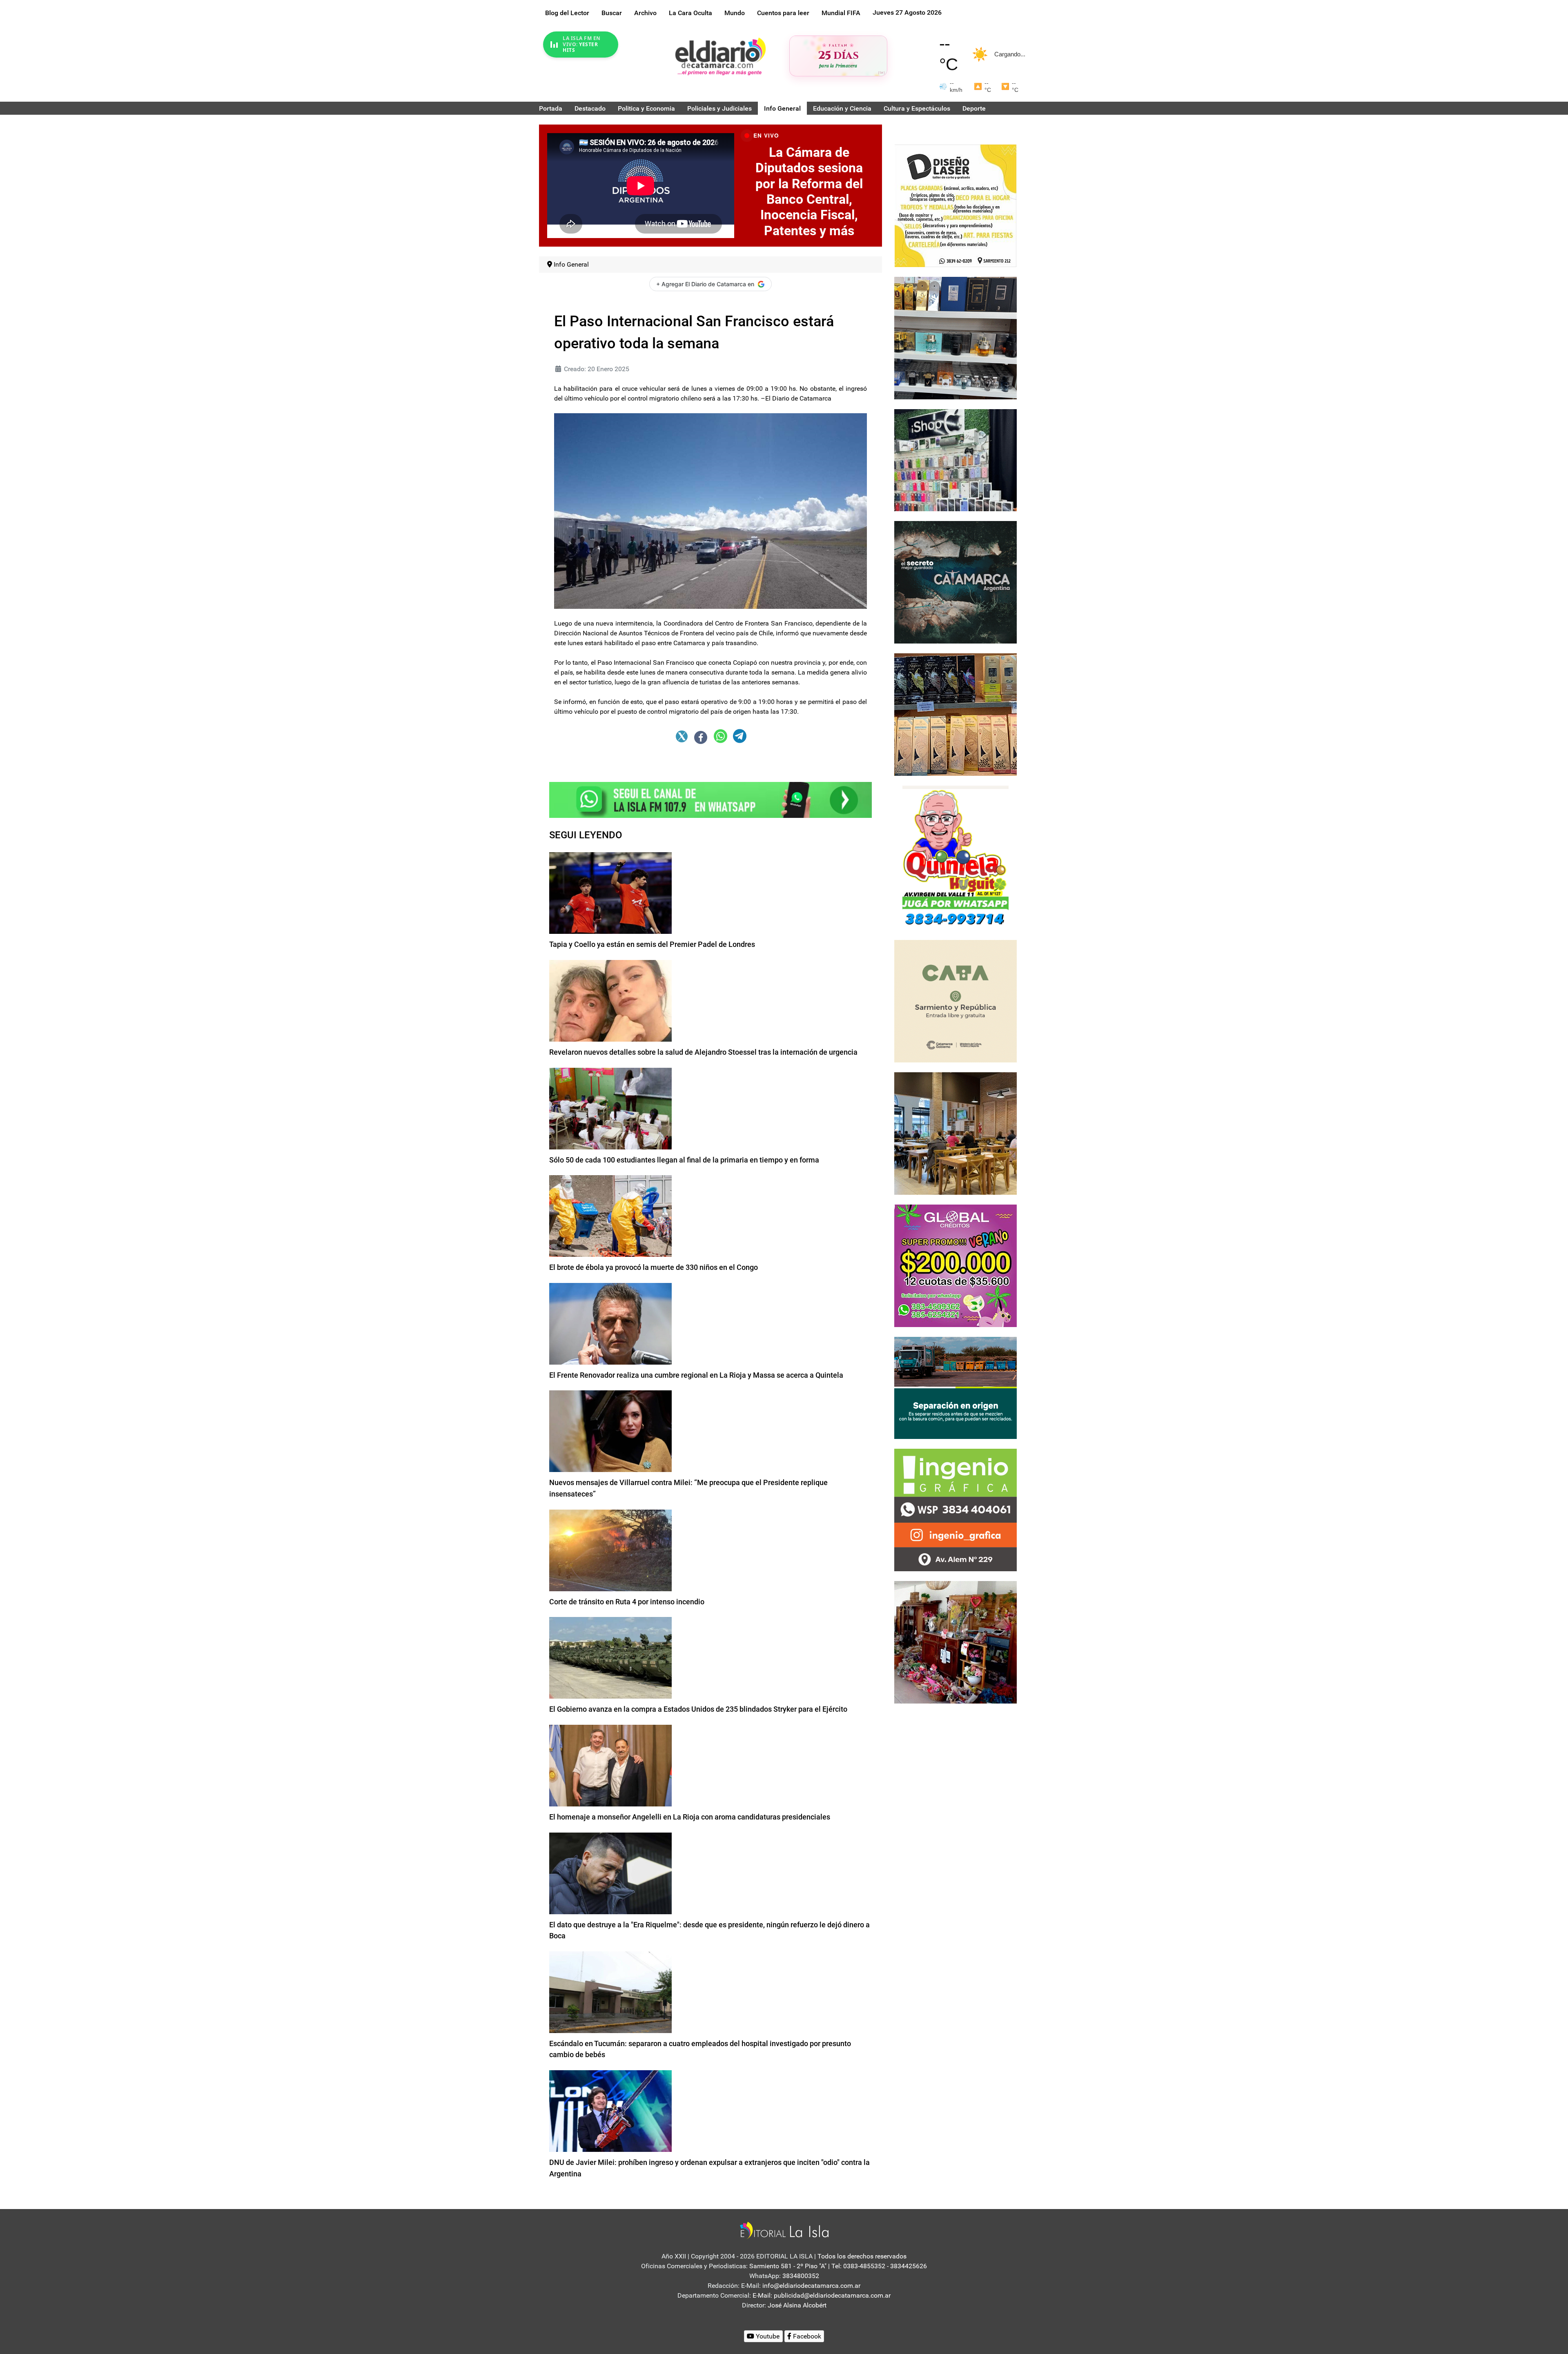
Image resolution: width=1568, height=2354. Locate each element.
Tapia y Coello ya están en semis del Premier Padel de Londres (652, 944)
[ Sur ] (881, 72)
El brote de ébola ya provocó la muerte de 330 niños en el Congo (654, 1267)
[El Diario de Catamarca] (720, 56)
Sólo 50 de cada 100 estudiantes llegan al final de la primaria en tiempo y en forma (684, 1160)
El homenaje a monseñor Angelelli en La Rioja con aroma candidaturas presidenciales (690, 1817)
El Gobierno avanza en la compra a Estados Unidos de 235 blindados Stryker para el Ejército (698, 1709)
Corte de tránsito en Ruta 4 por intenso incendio (627, 1602)
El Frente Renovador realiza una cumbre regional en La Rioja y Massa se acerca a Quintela (696, 1375)
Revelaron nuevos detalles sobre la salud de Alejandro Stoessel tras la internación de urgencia (703, 1052)
